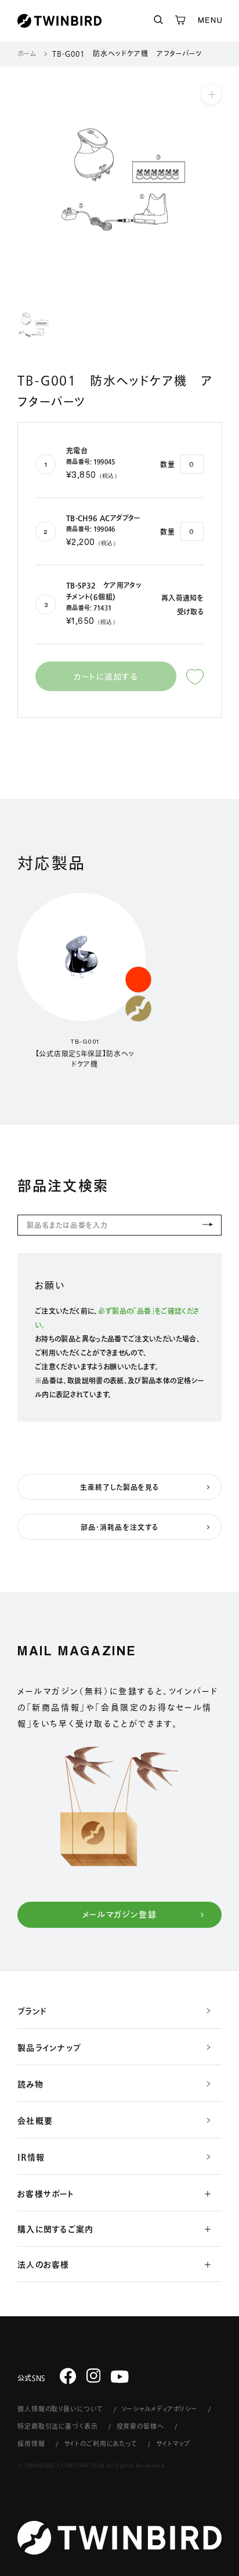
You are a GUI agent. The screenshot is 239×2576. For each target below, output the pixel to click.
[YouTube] (120, 2377)
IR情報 (31, 2157)
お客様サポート (46, 2194)
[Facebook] (68, 2375)
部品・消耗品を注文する (119, 1527)
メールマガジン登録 (120, 1914)
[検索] (158, 21)
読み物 (30, 2084)
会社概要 (35, 2121)
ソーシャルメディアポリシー (159, 2409)
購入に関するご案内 (55, 2229)
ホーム (27, 53)
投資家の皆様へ (140, 2426)
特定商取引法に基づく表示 (58, 2426)
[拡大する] (211, 94)
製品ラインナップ (49, 2048)
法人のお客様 (44, 2265)
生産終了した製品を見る (120, 1487)
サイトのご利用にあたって (101, 2444)
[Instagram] (94, 2375)
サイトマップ (173, 2444)
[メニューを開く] (210, 21)
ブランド (32, 2011)
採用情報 (31, 2444)
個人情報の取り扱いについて (60, 2409)
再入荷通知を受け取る (182, 605)
